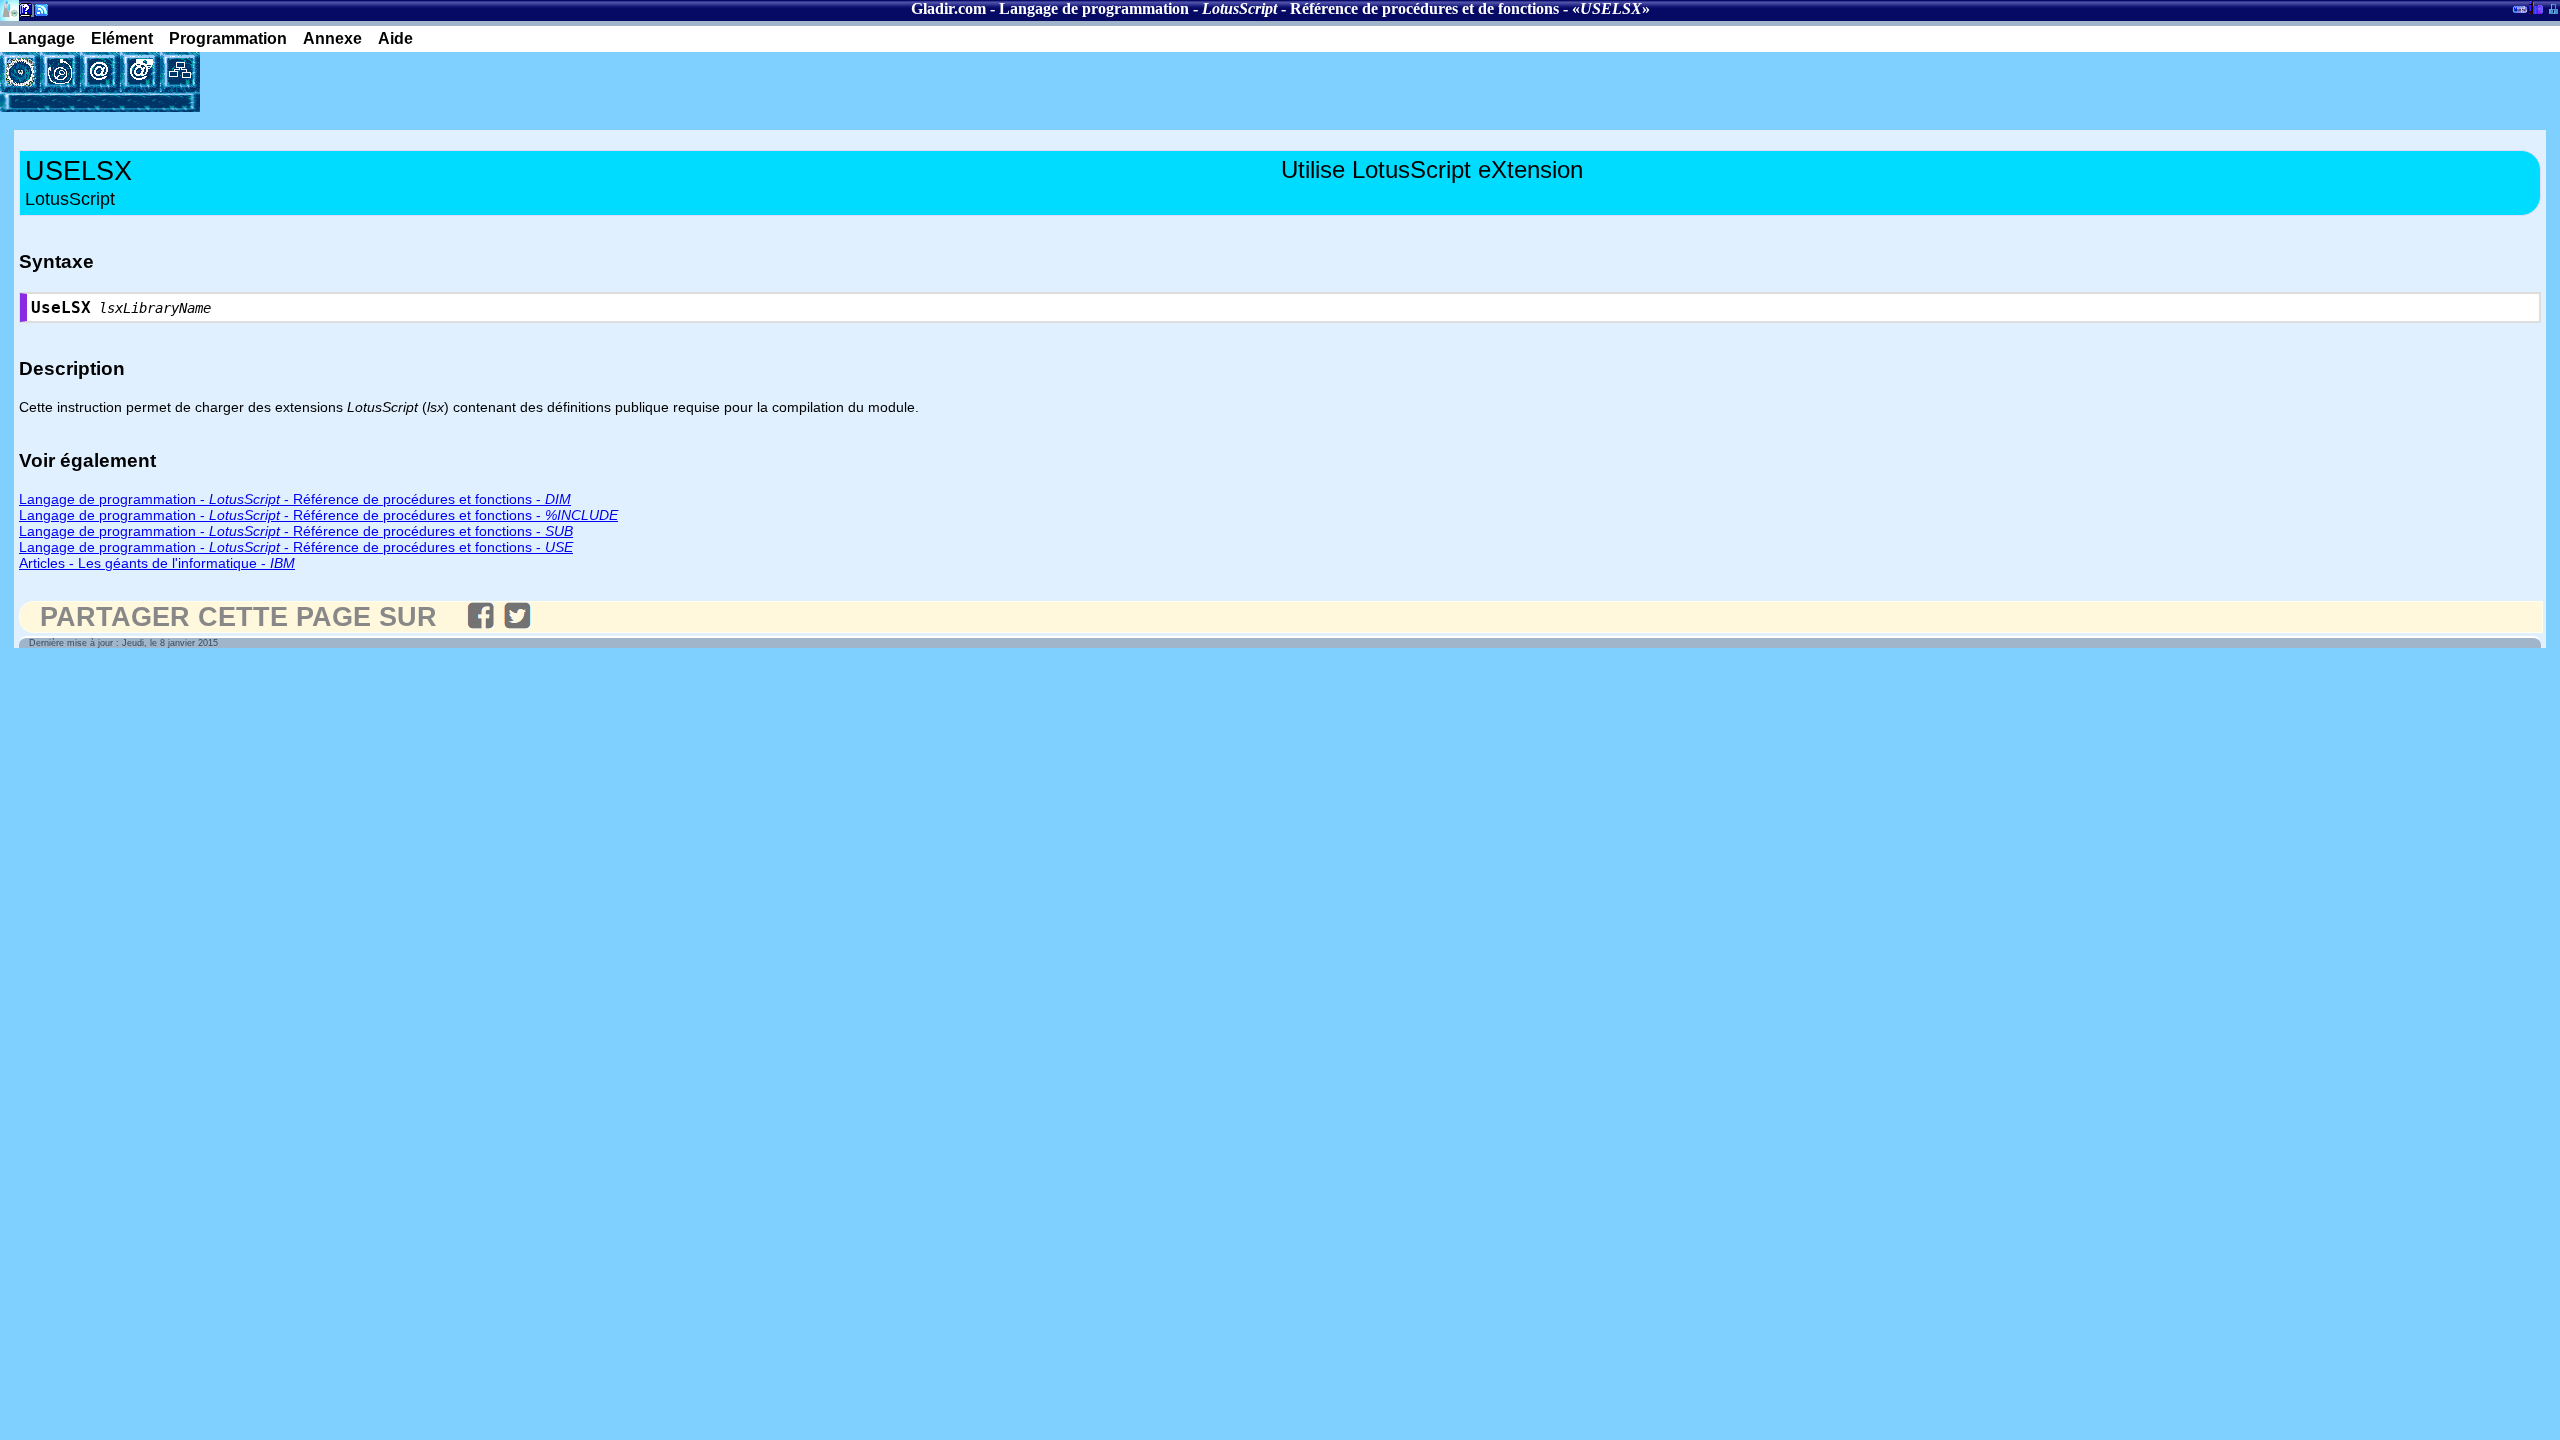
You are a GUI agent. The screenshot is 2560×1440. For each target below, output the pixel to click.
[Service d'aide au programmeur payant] (140, 72)
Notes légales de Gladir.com (22, 13)
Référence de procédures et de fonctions (1424, 8)
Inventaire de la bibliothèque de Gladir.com (2535, 7)
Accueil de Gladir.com (9, 8)
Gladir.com (948, 8)
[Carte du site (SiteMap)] (180, 72)
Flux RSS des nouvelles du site (37, 13)
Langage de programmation (1094, 8)
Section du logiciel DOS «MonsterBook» (2520, 13)
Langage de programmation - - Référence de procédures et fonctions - (295, 499)
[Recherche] (60, 72)
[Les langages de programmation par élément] (20, 72)
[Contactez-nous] (100, 72)
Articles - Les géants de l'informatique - (157, 563)
